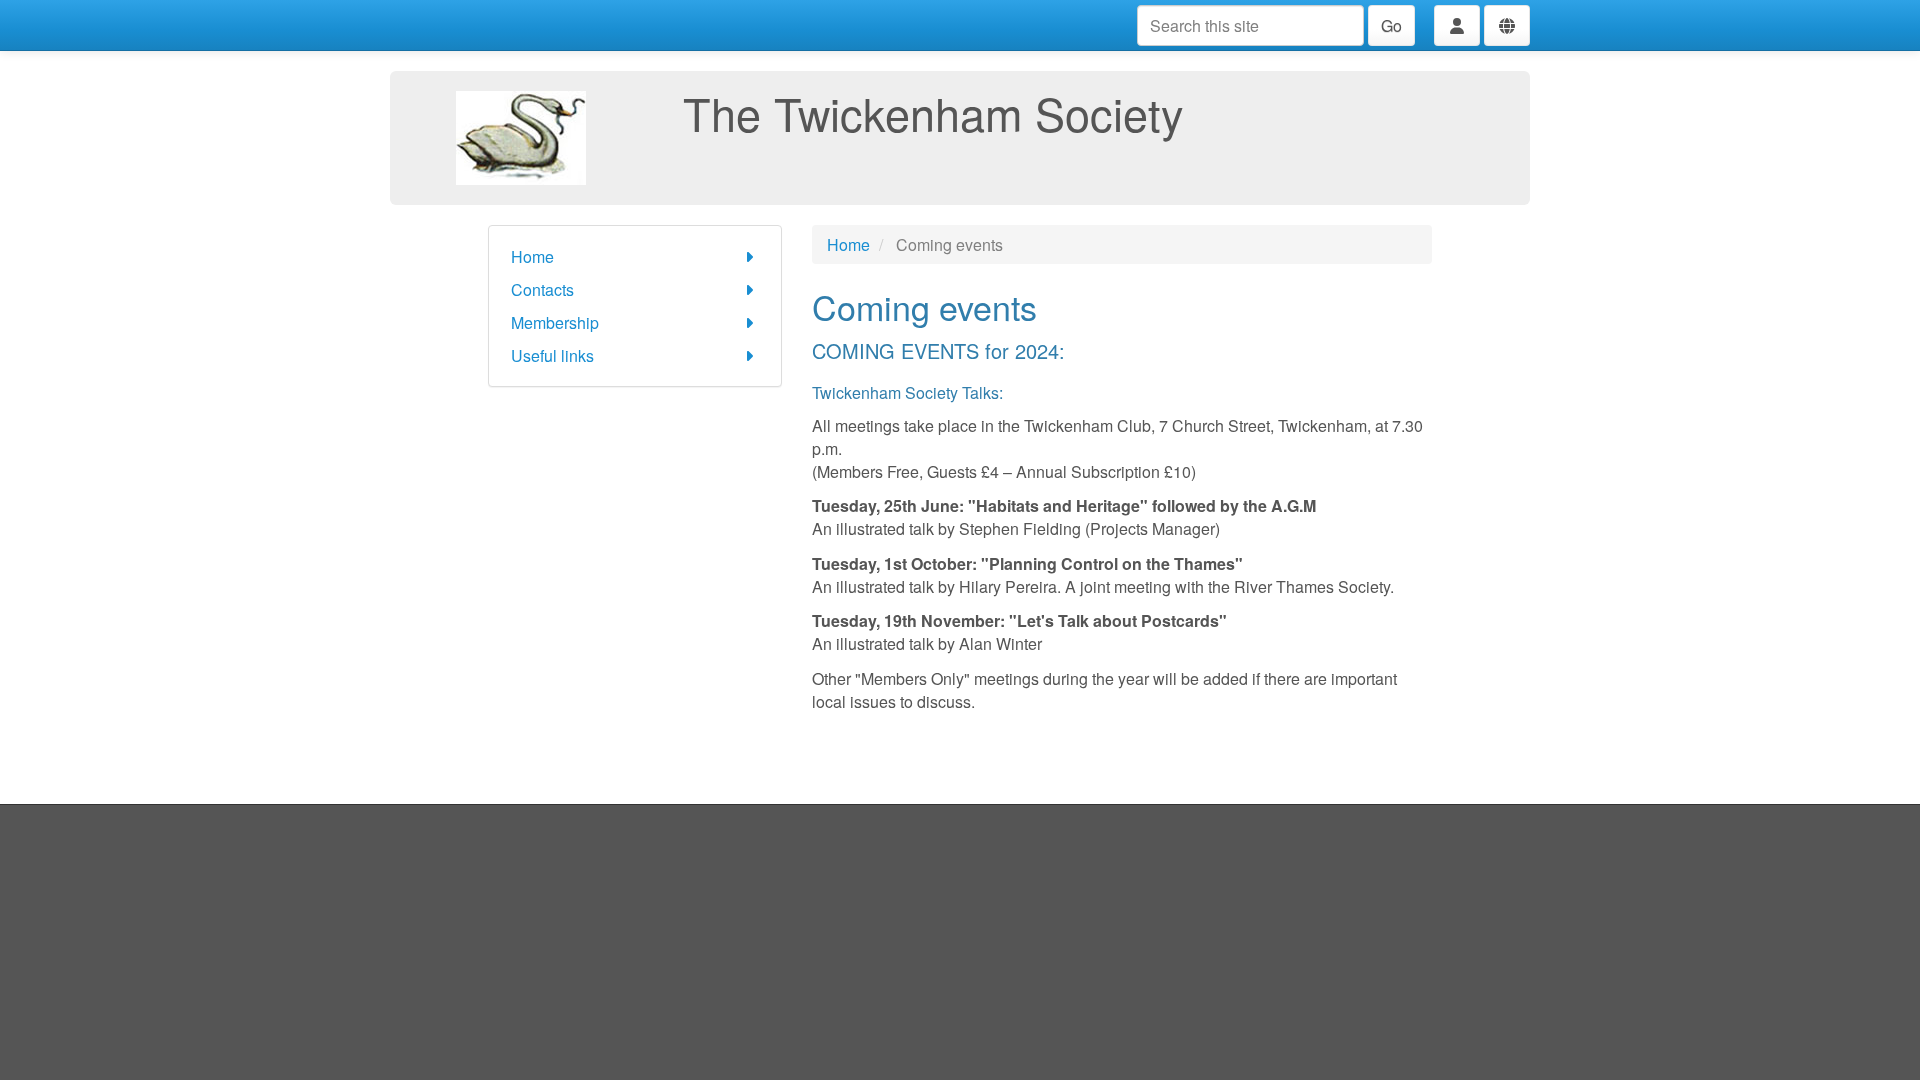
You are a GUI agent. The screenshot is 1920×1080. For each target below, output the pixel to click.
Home (532, 256)
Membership (555, 322)
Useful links (552, 355)
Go (1391, 25)
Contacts (542, 289)
